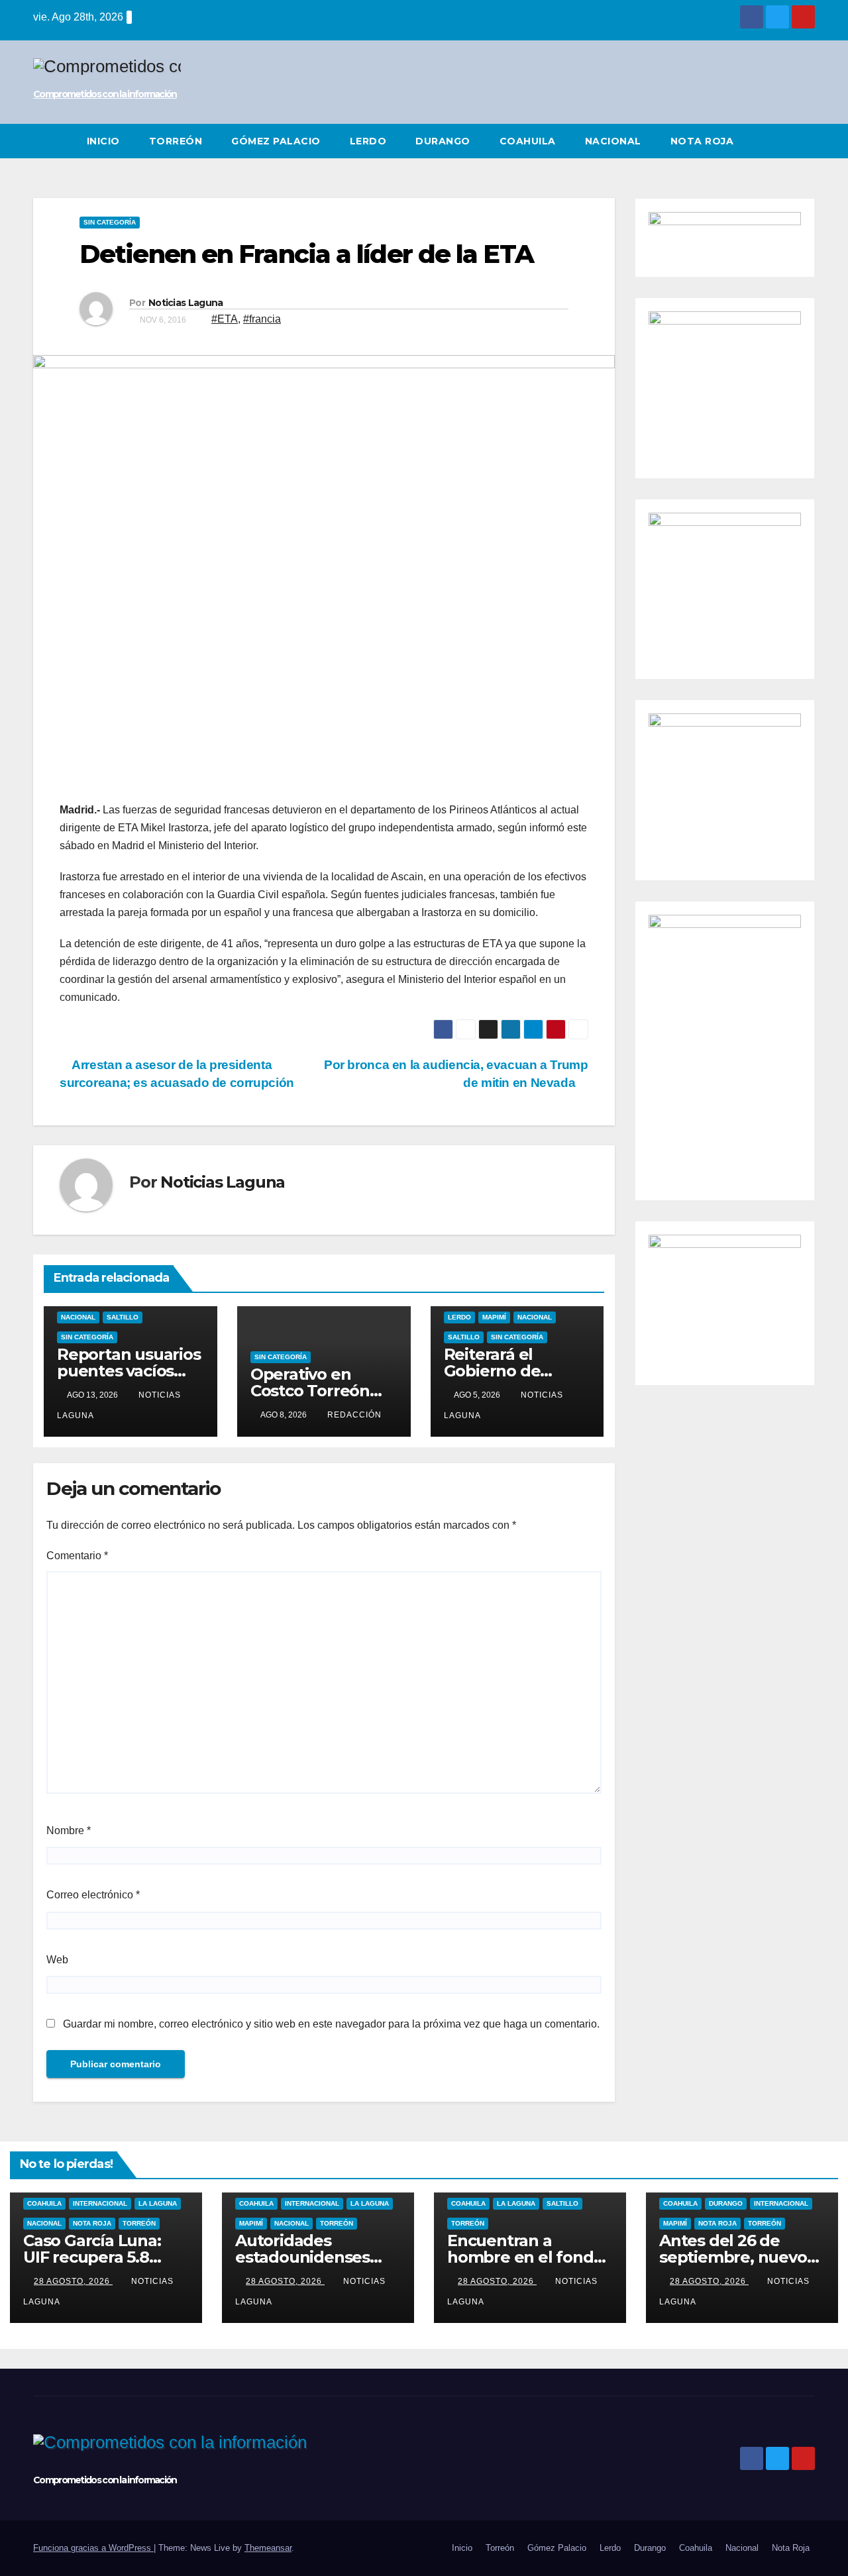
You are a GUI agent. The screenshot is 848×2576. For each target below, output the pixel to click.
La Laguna (158, 2203)
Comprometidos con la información (105, 94)
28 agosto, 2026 (73, 2281)
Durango (443, 141)
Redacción (354, 1415)
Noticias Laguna (186, 303)
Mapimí (494, 1317)
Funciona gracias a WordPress (93, 2548)
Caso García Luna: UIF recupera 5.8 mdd (92, 2257)
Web (57, 1960)
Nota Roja (702, 141)
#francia (262, 319)
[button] (806, 141)
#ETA (225, 319)
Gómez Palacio (276, 141)
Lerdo (368, 141)
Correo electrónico (93, 1895)
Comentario (77, 1556)
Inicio (103, 141)
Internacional (100, 2203)
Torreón (176, 141)
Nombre (69, 1830)
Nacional (613, 141)
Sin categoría (110, 222)
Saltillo (123, 1317)
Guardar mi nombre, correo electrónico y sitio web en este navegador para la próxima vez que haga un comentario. (331, 2024)
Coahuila (528, 141)
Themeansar (268, 2548)
